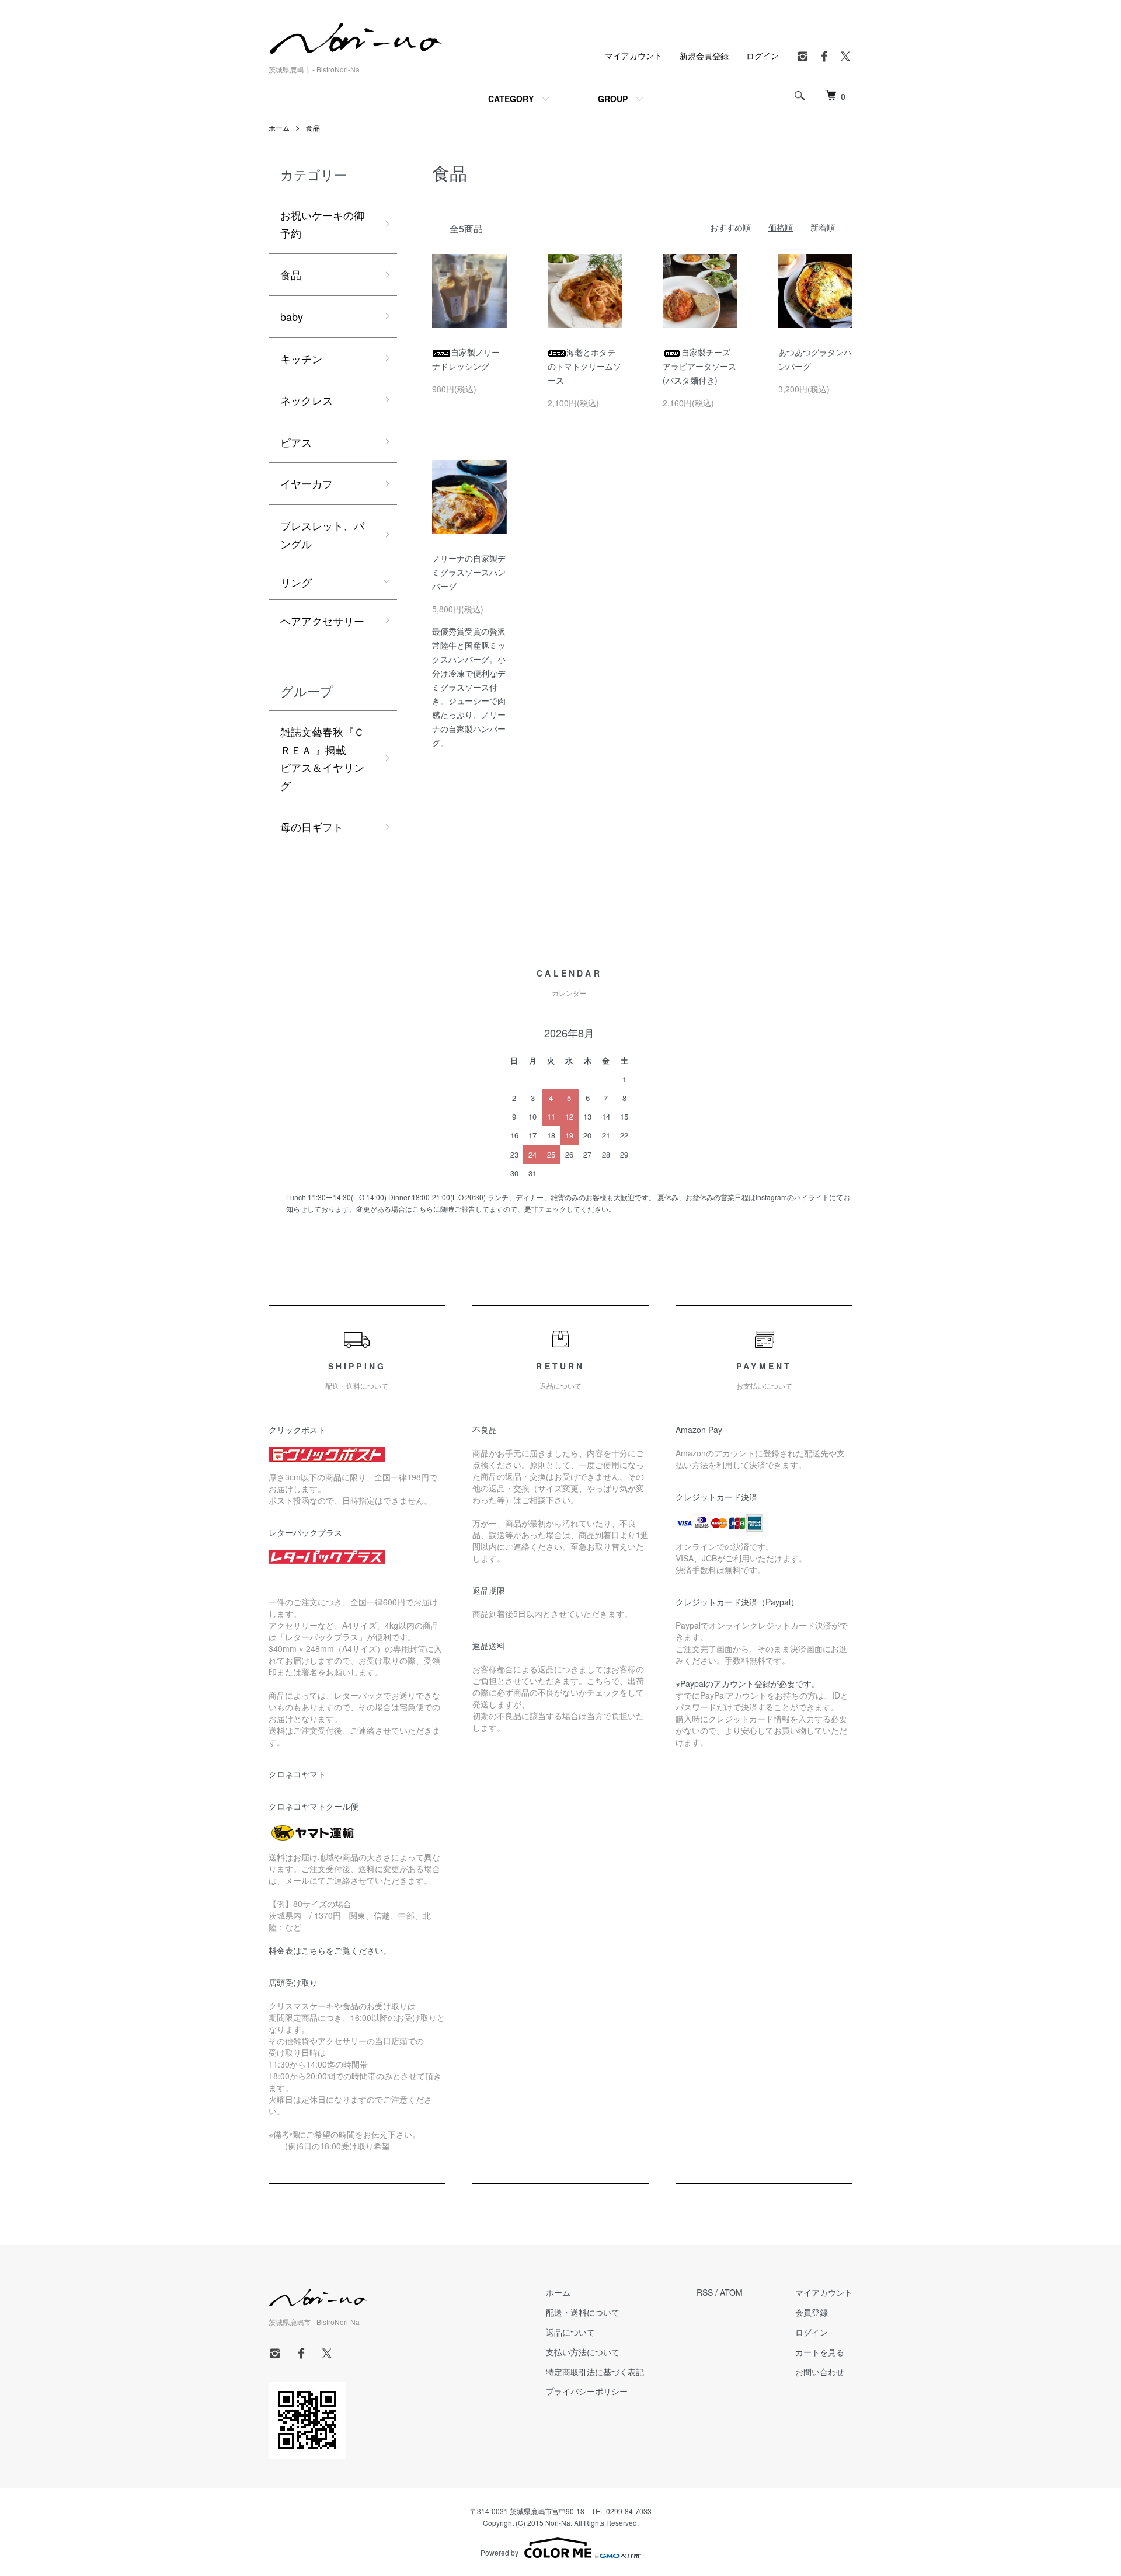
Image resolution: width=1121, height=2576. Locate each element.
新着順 (823, 227)
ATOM (731, 2292)
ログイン (763, 55)
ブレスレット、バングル (322, 534)
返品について (570, 2332)
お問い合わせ (820, 2372)
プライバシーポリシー (587, 2391)
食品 (313, 128)
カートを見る (820, 2352)
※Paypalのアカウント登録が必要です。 (748, 1683)
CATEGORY (511, 99)
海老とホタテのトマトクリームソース (584, 366)
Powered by (499, 2552)
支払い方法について (583, 2352)
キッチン (301, 358)
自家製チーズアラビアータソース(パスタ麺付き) (699, 366)
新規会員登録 (704, 55)
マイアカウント (633, 55)
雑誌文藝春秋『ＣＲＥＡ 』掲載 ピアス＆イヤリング (325, 758)
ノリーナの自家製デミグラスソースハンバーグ (469, 572)
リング (296, 582)
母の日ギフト (312, 827)
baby (292, 316)
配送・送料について (583, 2312)
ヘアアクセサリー (322, 621)
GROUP (613, 99)
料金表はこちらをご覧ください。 (330, 1950)
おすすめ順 (730, 227)
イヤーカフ (307, 483)
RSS (705, 2292)
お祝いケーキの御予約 (322, 224)
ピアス (296, 442)
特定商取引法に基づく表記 (595, 2372)
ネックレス (307, 400)
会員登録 (812, 2312)
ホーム (279, 128)
